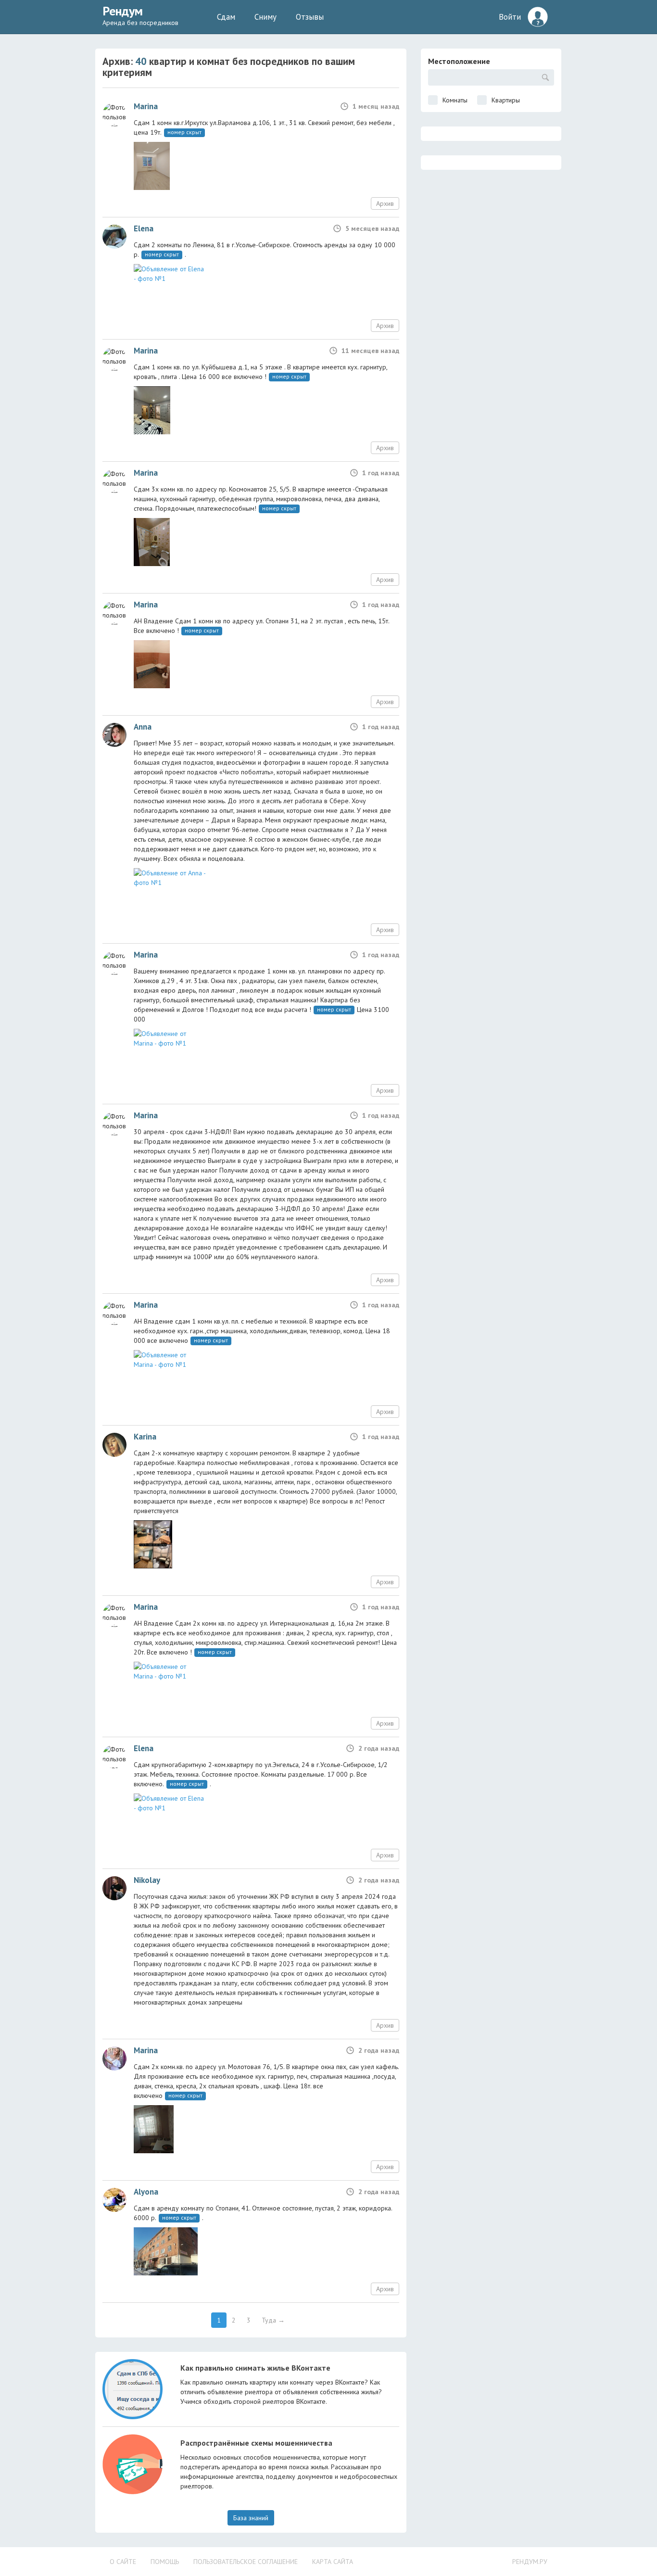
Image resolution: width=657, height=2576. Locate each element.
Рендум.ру (530, 2562)
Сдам (226, 17)
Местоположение (459, 61)
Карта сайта (333, 2562)
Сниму (265, 17)
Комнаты (455, 100)
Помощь (165, 2562)
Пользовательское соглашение (246, 2562)
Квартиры (506, 100)
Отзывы (310, 17)
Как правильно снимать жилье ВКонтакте (255, 2368)
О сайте (123, 2562)
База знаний (251, 2518)
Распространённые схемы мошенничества (256, 2443)
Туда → (273, 2320)
